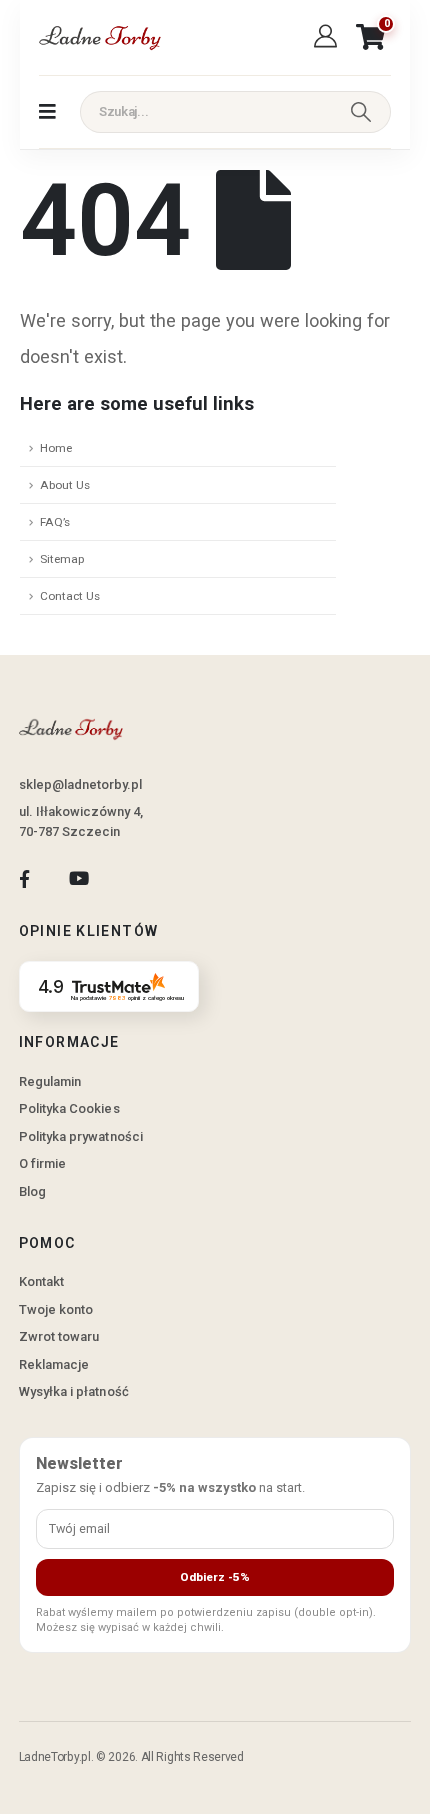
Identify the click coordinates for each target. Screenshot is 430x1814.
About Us (65, 485)
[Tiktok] (133, 879)
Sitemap (62, 559)
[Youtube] (78, 879)
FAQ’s (55, 522)
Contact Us (70, 596)
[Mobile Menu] (47, 112)
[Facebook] (24, 879)
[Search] (361, 112)
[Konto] (328, 37)
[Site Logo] (99, 37)
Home (56, 448)
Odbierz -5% (215, 1577)
